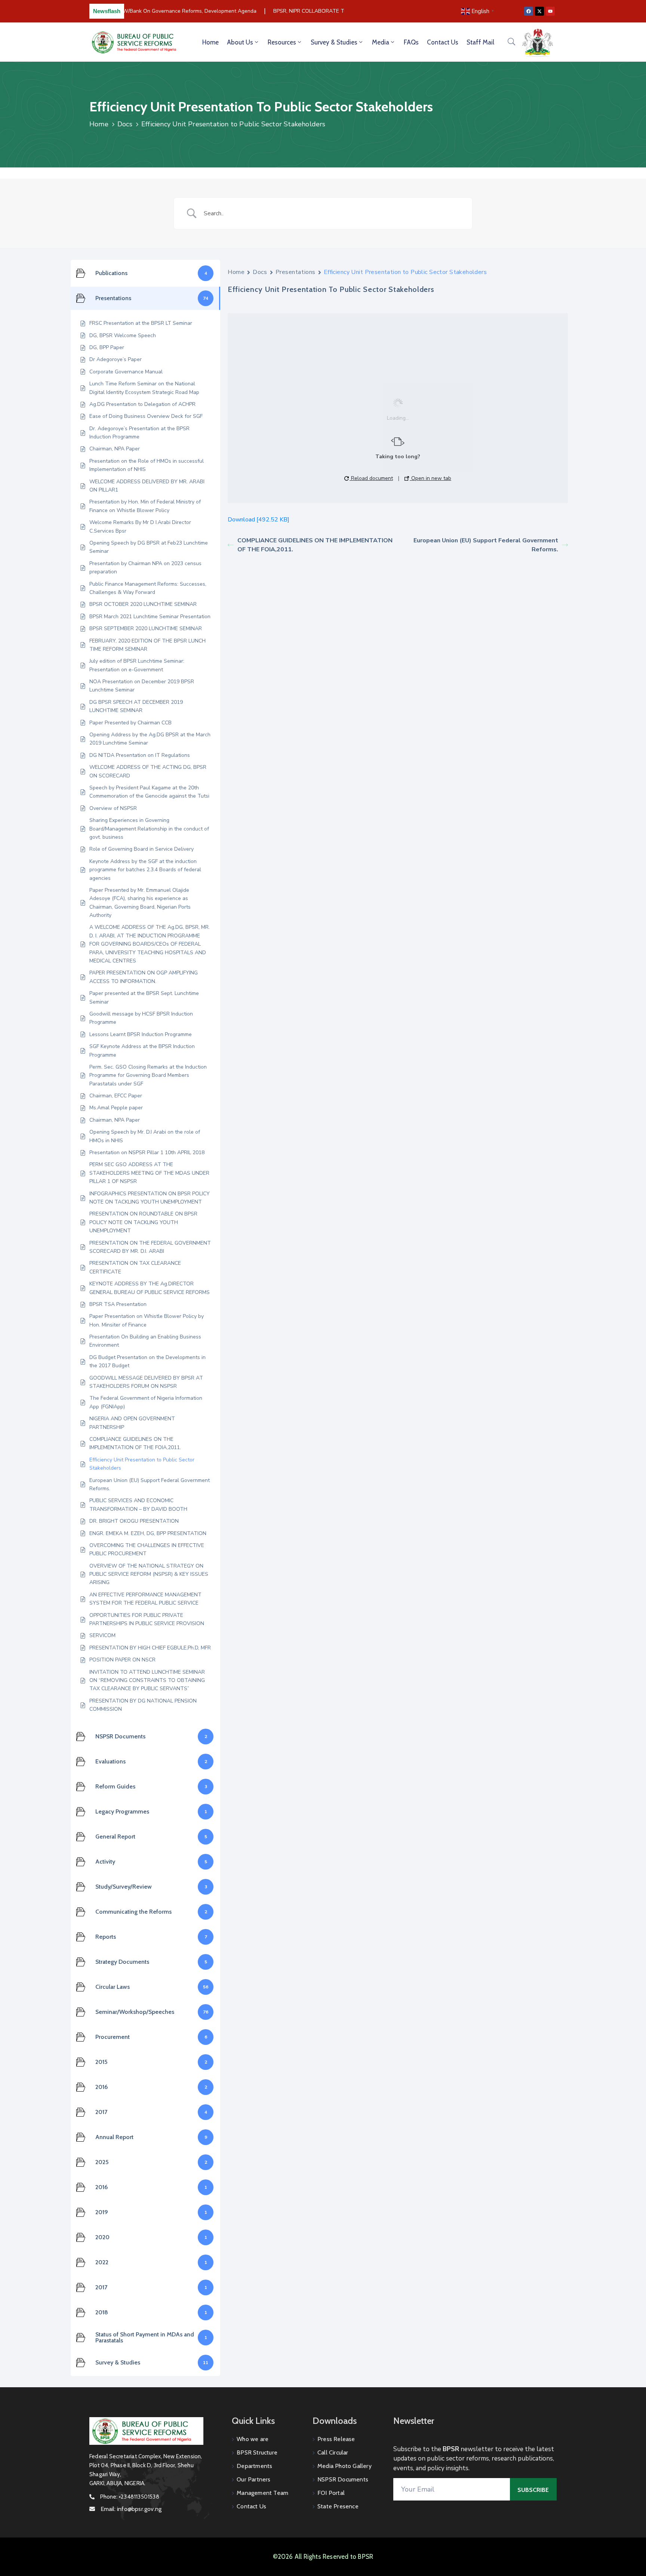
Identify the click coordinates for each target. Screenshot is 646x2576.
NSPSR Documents (343, 2479)
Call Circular (333, 2452)
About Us (240, 42)
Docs (125, 124)
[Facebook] (529, 11)
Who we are (253, 2439)
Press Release (336, 2439)
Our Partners (253, 2479)
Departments (254, 2466)
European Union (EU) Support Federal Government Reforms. (486, 545)
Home (210, 42)
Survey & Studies (334, 42)
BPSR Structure (257, 2452)
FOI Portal (331, 2493)
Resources (282, 42)
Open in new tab (430, 478)
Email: (131, 2509)
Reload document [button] (371, 478)
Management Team (262, 2493)
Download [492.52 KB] (259, 520)
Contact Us (443, 42)
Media (381, 42)
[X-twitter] (539, 11)
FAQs (411, 42)
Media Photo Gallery (344, 2466)
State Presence (338, 2506)
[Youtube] (550, 11)
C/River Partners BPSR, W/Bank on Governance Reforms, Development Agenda (144, 11)
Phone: (130, 2497)
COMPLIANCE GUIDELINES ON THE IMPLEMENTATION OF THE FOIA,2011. (315, 545)
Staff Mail (480, 42)
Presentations (296, 272)
